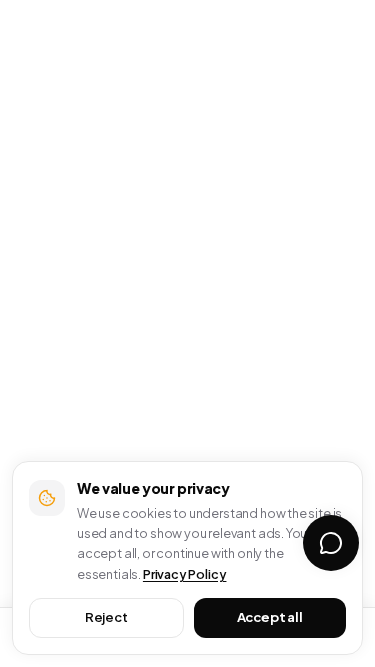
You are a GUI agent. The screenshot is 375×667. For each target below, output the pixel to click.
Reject (106, 617)
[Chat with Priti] (331, 543)
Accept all (270, 617)
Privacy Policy (185, 574)
